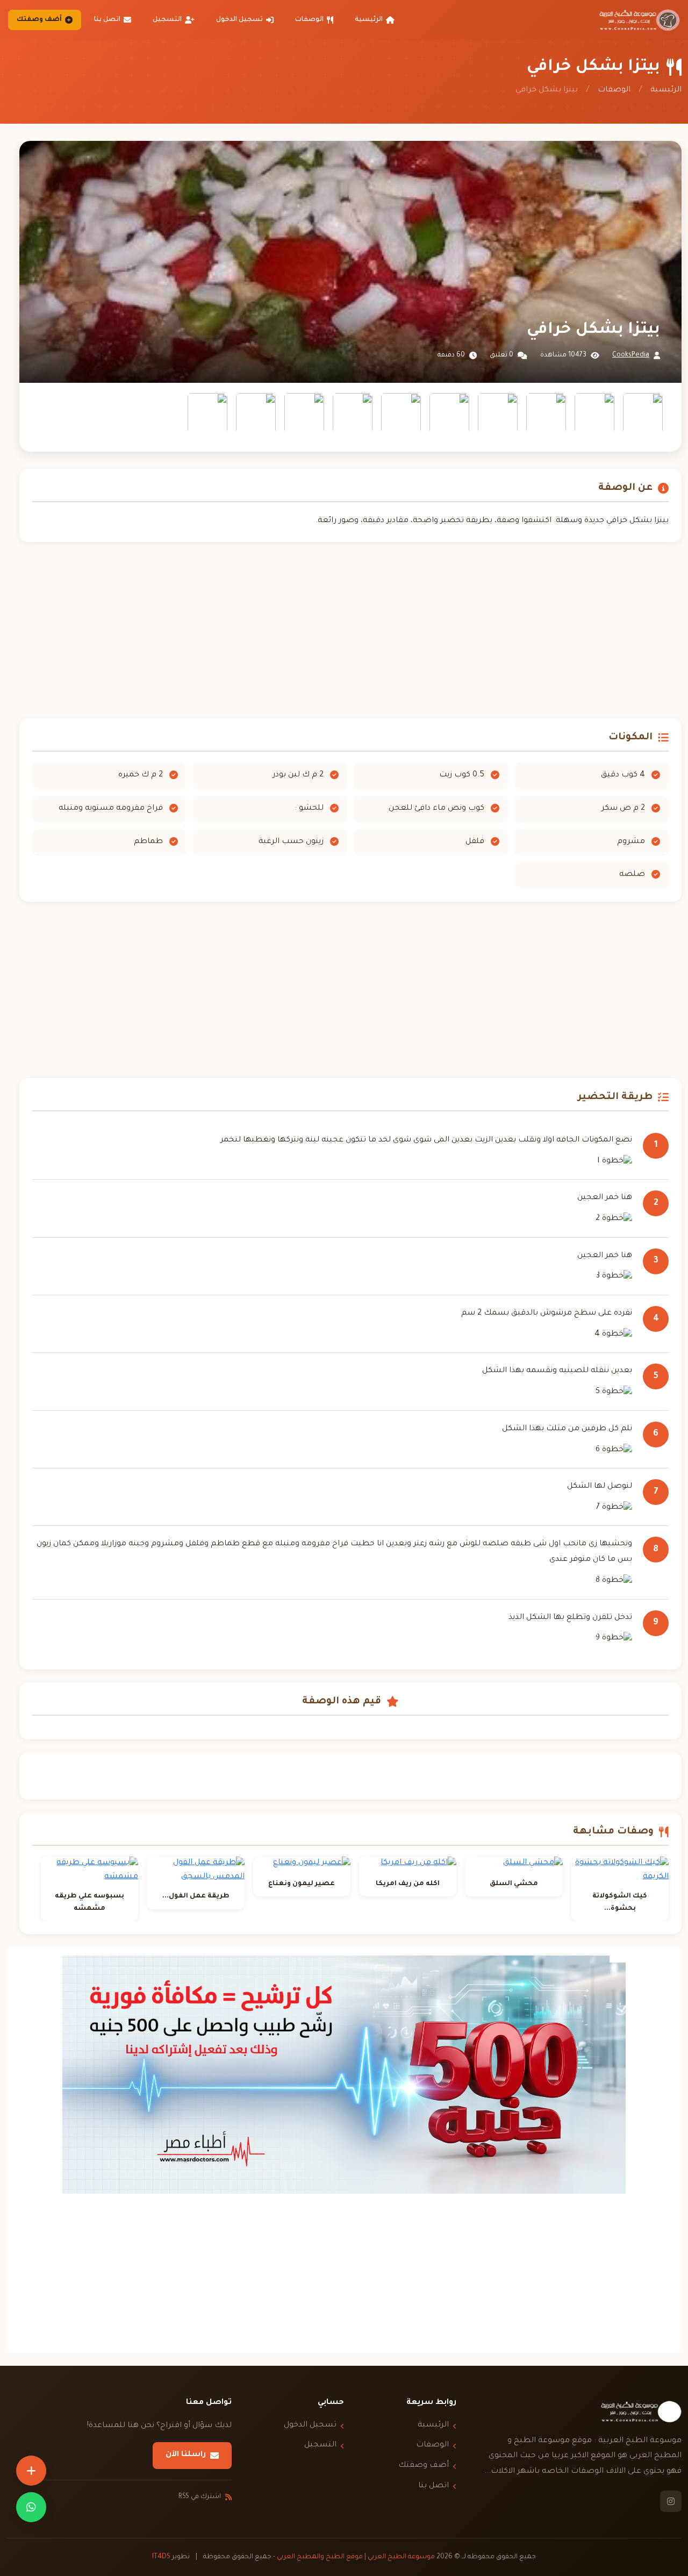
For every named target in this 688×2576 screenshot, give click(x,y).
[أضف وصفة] (31, 2471)
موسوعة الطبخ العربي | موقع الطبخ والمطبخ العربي (356, 2557)
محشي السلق (514, 1884)
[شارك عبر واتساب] (31, 2507)
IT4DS (161, 2557)
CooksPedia (631, 355)
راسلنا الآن (186, 2455)
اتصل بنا (107, 20)
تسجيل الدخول (239, 20)
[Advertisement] (350, 630)
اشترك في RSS (200, 2497)
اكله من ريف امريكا (408, 1884)
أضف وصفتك (39, 20)
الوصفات (309, 20)
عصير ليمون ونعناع (302, 1884)
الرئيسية (369, 20)
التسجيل (167, 20)
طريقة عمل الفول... (196, 1896)
